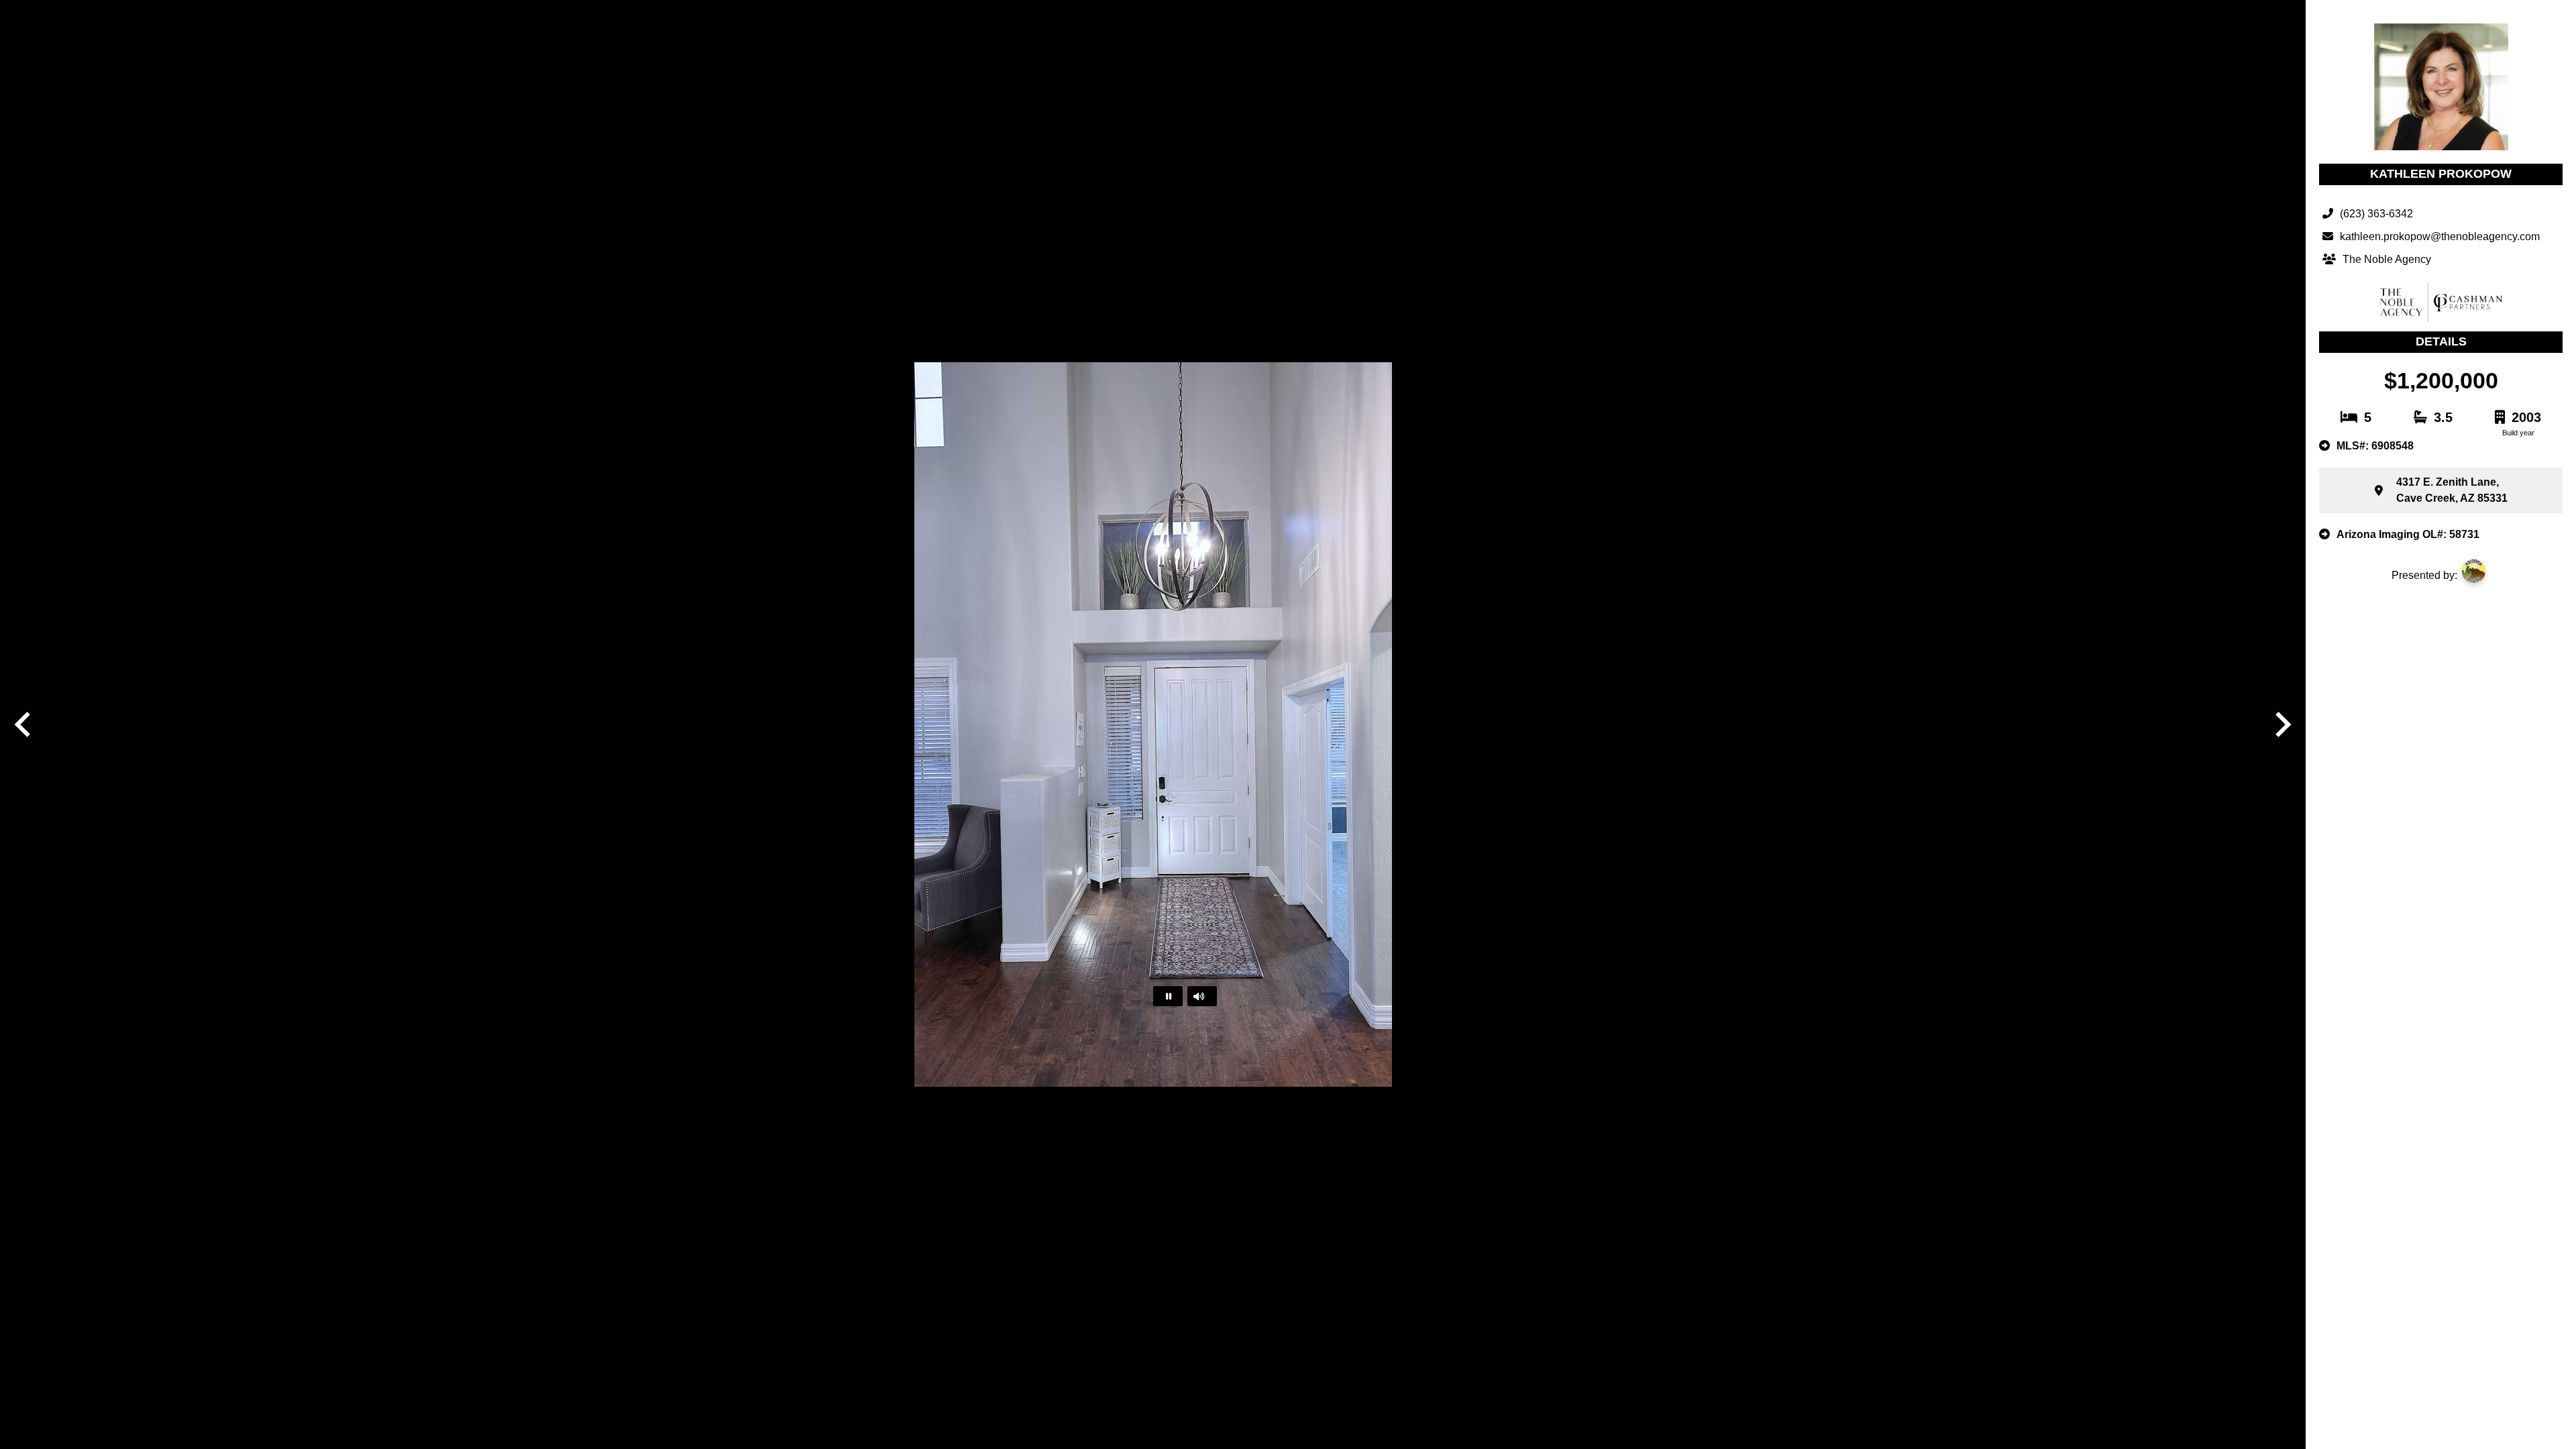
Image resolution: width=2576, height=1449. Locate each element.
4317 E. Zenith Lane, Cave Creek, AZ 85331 (2452, 490)
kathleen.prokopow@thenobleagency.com (2440, 236)
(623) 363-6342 (2376, 214)
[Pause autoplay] (1168, 996)
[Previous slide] (24, 724)
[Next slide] (2282, 724)
